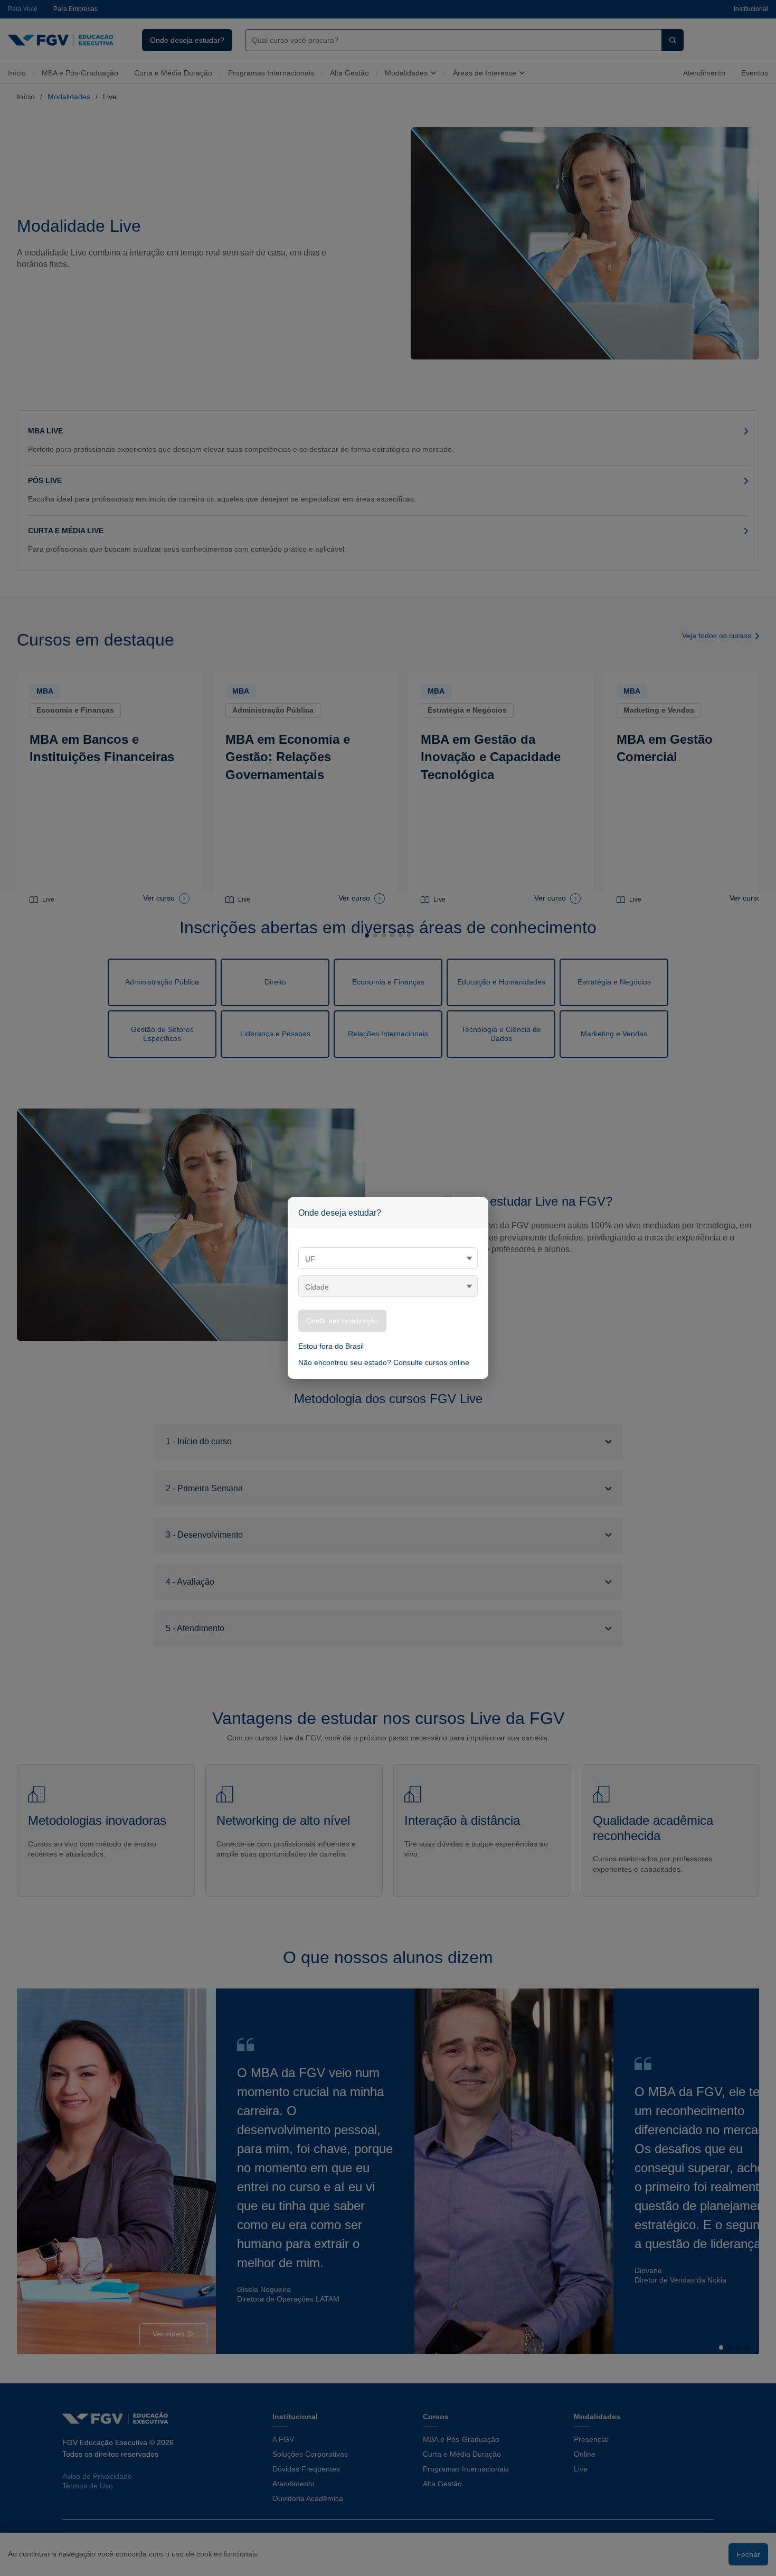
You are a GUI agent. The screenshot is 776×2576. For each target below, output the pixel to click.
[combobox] (388, 1258)
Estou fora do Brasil (331, 1346)
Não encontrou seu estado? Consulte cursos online (384, 1362)
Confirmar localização (342, 1321)
